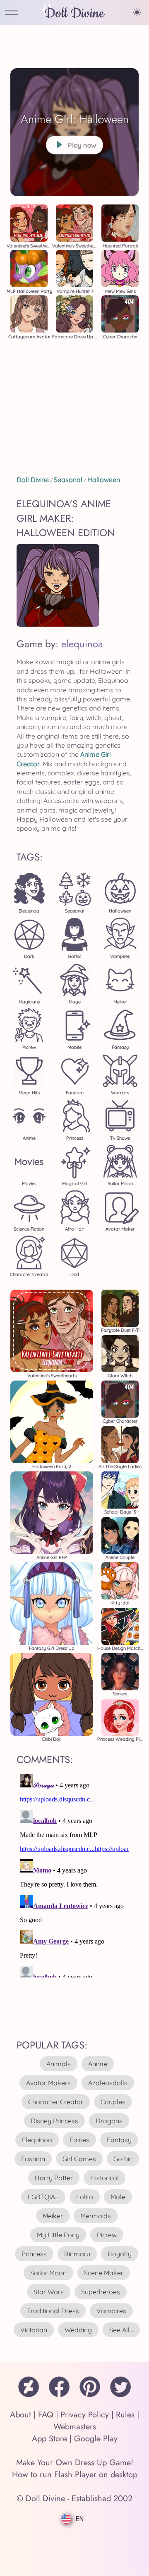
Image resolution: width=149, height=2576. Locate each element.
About (20, 2415)
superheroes (101, 2292)
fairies (79, 2140)
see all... (121, 2330)
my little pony (58, 2235)
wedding (78, 2330)
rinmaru (77, 2254)
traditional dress (53, 2311)
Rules (125, 2415)
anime (98, 2064)
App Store (49, 2439)
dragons (109, 2121)
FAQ (46, 2415)
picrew (107, 2235)
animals (59, 2064)
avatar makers (48, 2083)
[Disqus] (74, 1874)
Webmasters (75, 2427)
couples (113, 2102)
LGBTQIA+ (43, 2197)
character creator (56, 2102)
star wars (49, 2292)
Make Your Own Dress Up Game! (75, 2463)
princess (34, 2254)
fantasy (119, 2140)
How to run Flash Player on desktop (75, 2475)
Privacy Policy (85, 2415)
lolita (85, 2197)
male (118, 2197)
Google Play (96, 2439)
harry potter (54, 2178)
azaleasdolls (108, 2083)
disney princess (54, 2121)
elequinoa (82, 644)
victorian (34, 2330)
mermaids (96, 2216)
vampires (111, 2311)
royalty (120, 2254)
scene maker (104, 2273)
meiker (53, 2216)
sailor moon (48, 2273)
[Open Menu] (12, 13)
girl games (79, 2159)
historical (105, 2178)
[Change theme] (137, 12)
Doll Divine (74, 13)
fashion (33, 2159)
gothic (123, 2159)
